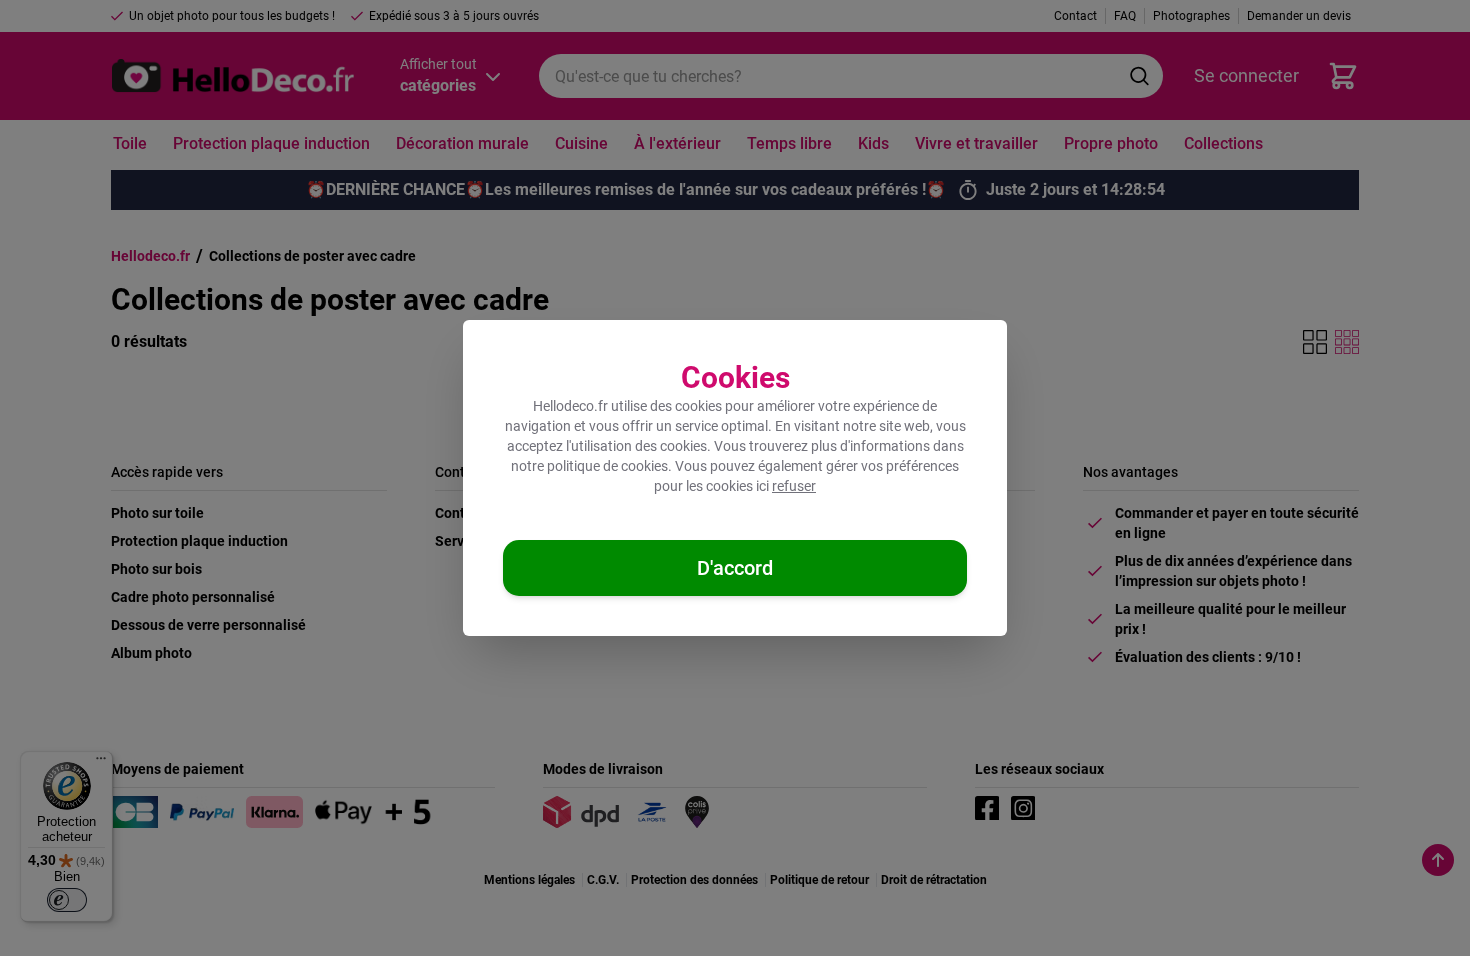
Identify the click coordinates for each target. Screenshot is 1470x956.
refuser (794, 486)
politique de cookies (607, 466)
